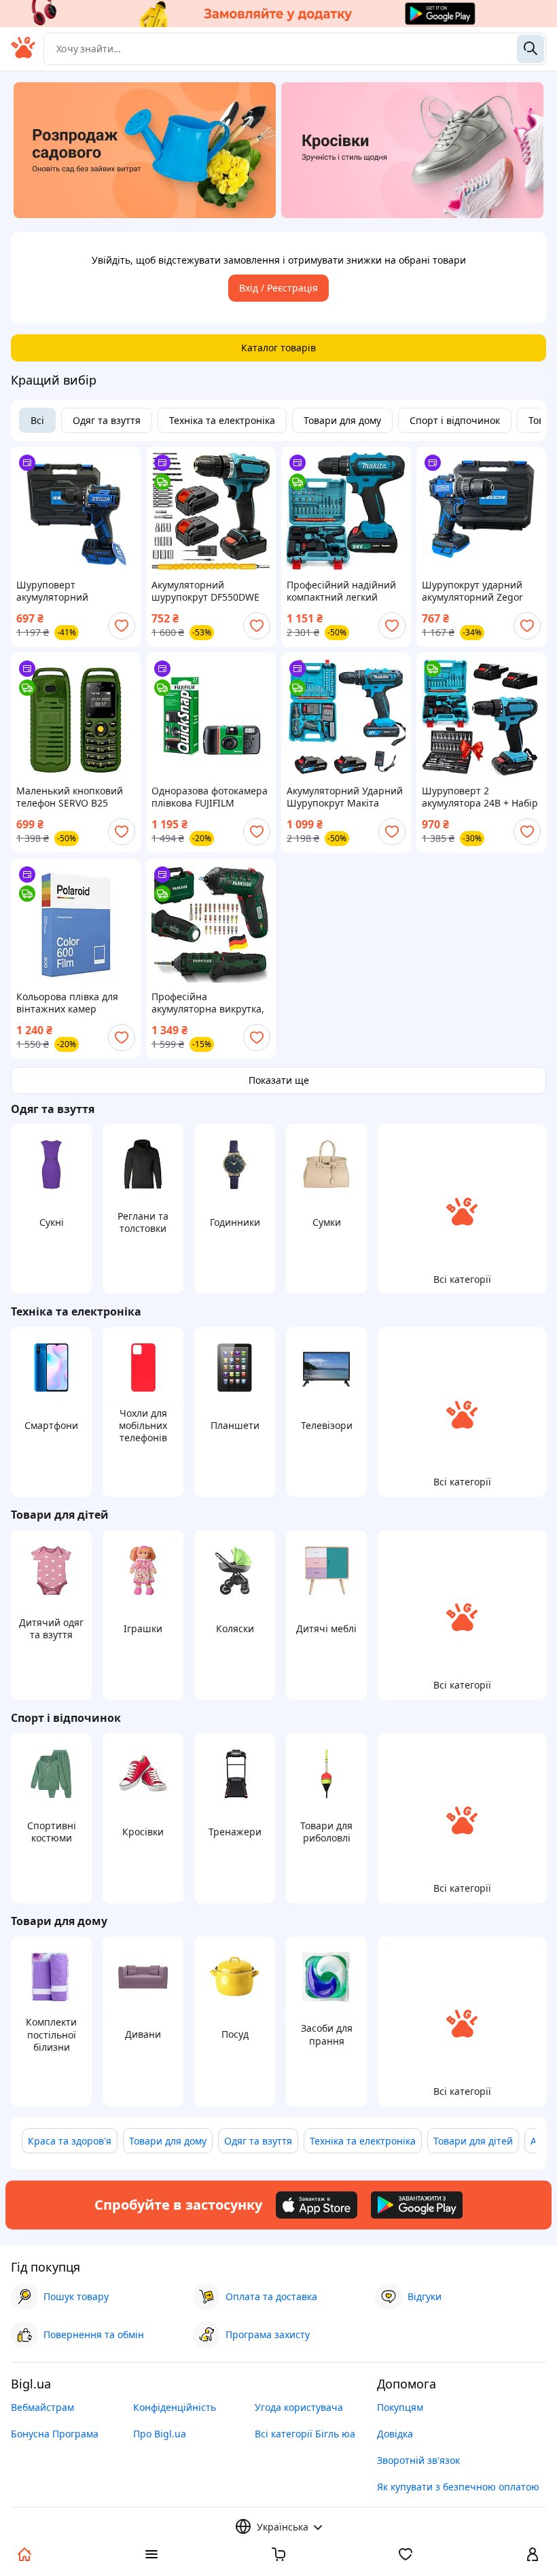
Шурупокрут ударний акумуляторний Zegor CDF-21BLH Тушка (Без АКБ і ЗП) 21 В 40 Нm (473, 591)
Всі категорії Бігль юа (305, 2434)
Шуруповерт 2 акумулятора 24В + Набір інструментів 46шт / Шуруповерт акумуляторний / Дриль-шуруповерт (480, 797)
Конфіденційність (175, 2407)
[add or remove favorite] (122, 626)
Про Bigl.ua (160, 2434)
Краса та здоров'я (70, 2141)
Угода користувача (299, 2407)
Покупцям (400, 2407)
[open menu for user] (533, 2556)
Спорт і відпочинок (455, 420)
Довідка (395, 2434)
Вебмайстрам (42, 2407)
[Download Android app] (417, 2205)
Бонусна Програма (55, 2434)
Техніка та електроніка (222, 420)
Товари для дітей (60, 1515)
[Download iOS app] (317, 2205)
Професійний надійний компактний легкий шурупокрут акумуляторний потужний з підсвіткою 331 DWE (341, 591)
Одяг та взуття (107, 420)
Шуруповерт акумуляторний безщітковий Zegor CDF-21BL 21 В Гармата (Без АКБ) (73, 591)
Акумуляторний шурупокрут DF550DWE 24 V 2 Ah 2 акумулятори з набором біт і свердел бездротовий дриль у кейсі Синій (208, 591)
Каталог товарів (278, 348)
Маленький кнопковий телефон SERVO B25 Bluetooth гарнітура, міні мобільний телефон (74, 797)
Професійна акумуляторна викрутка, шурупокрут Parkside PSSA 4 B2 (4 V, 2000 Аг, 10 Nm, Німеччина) (211, 1003)
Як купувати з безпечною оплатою (458, 2487)
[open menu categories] (151, 2556)
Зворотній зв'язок (418, 2460)
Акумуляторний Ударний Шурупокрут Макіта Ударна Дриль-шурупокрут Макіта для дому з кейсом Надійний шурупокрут (345, 797)
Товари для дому (342, 420)
